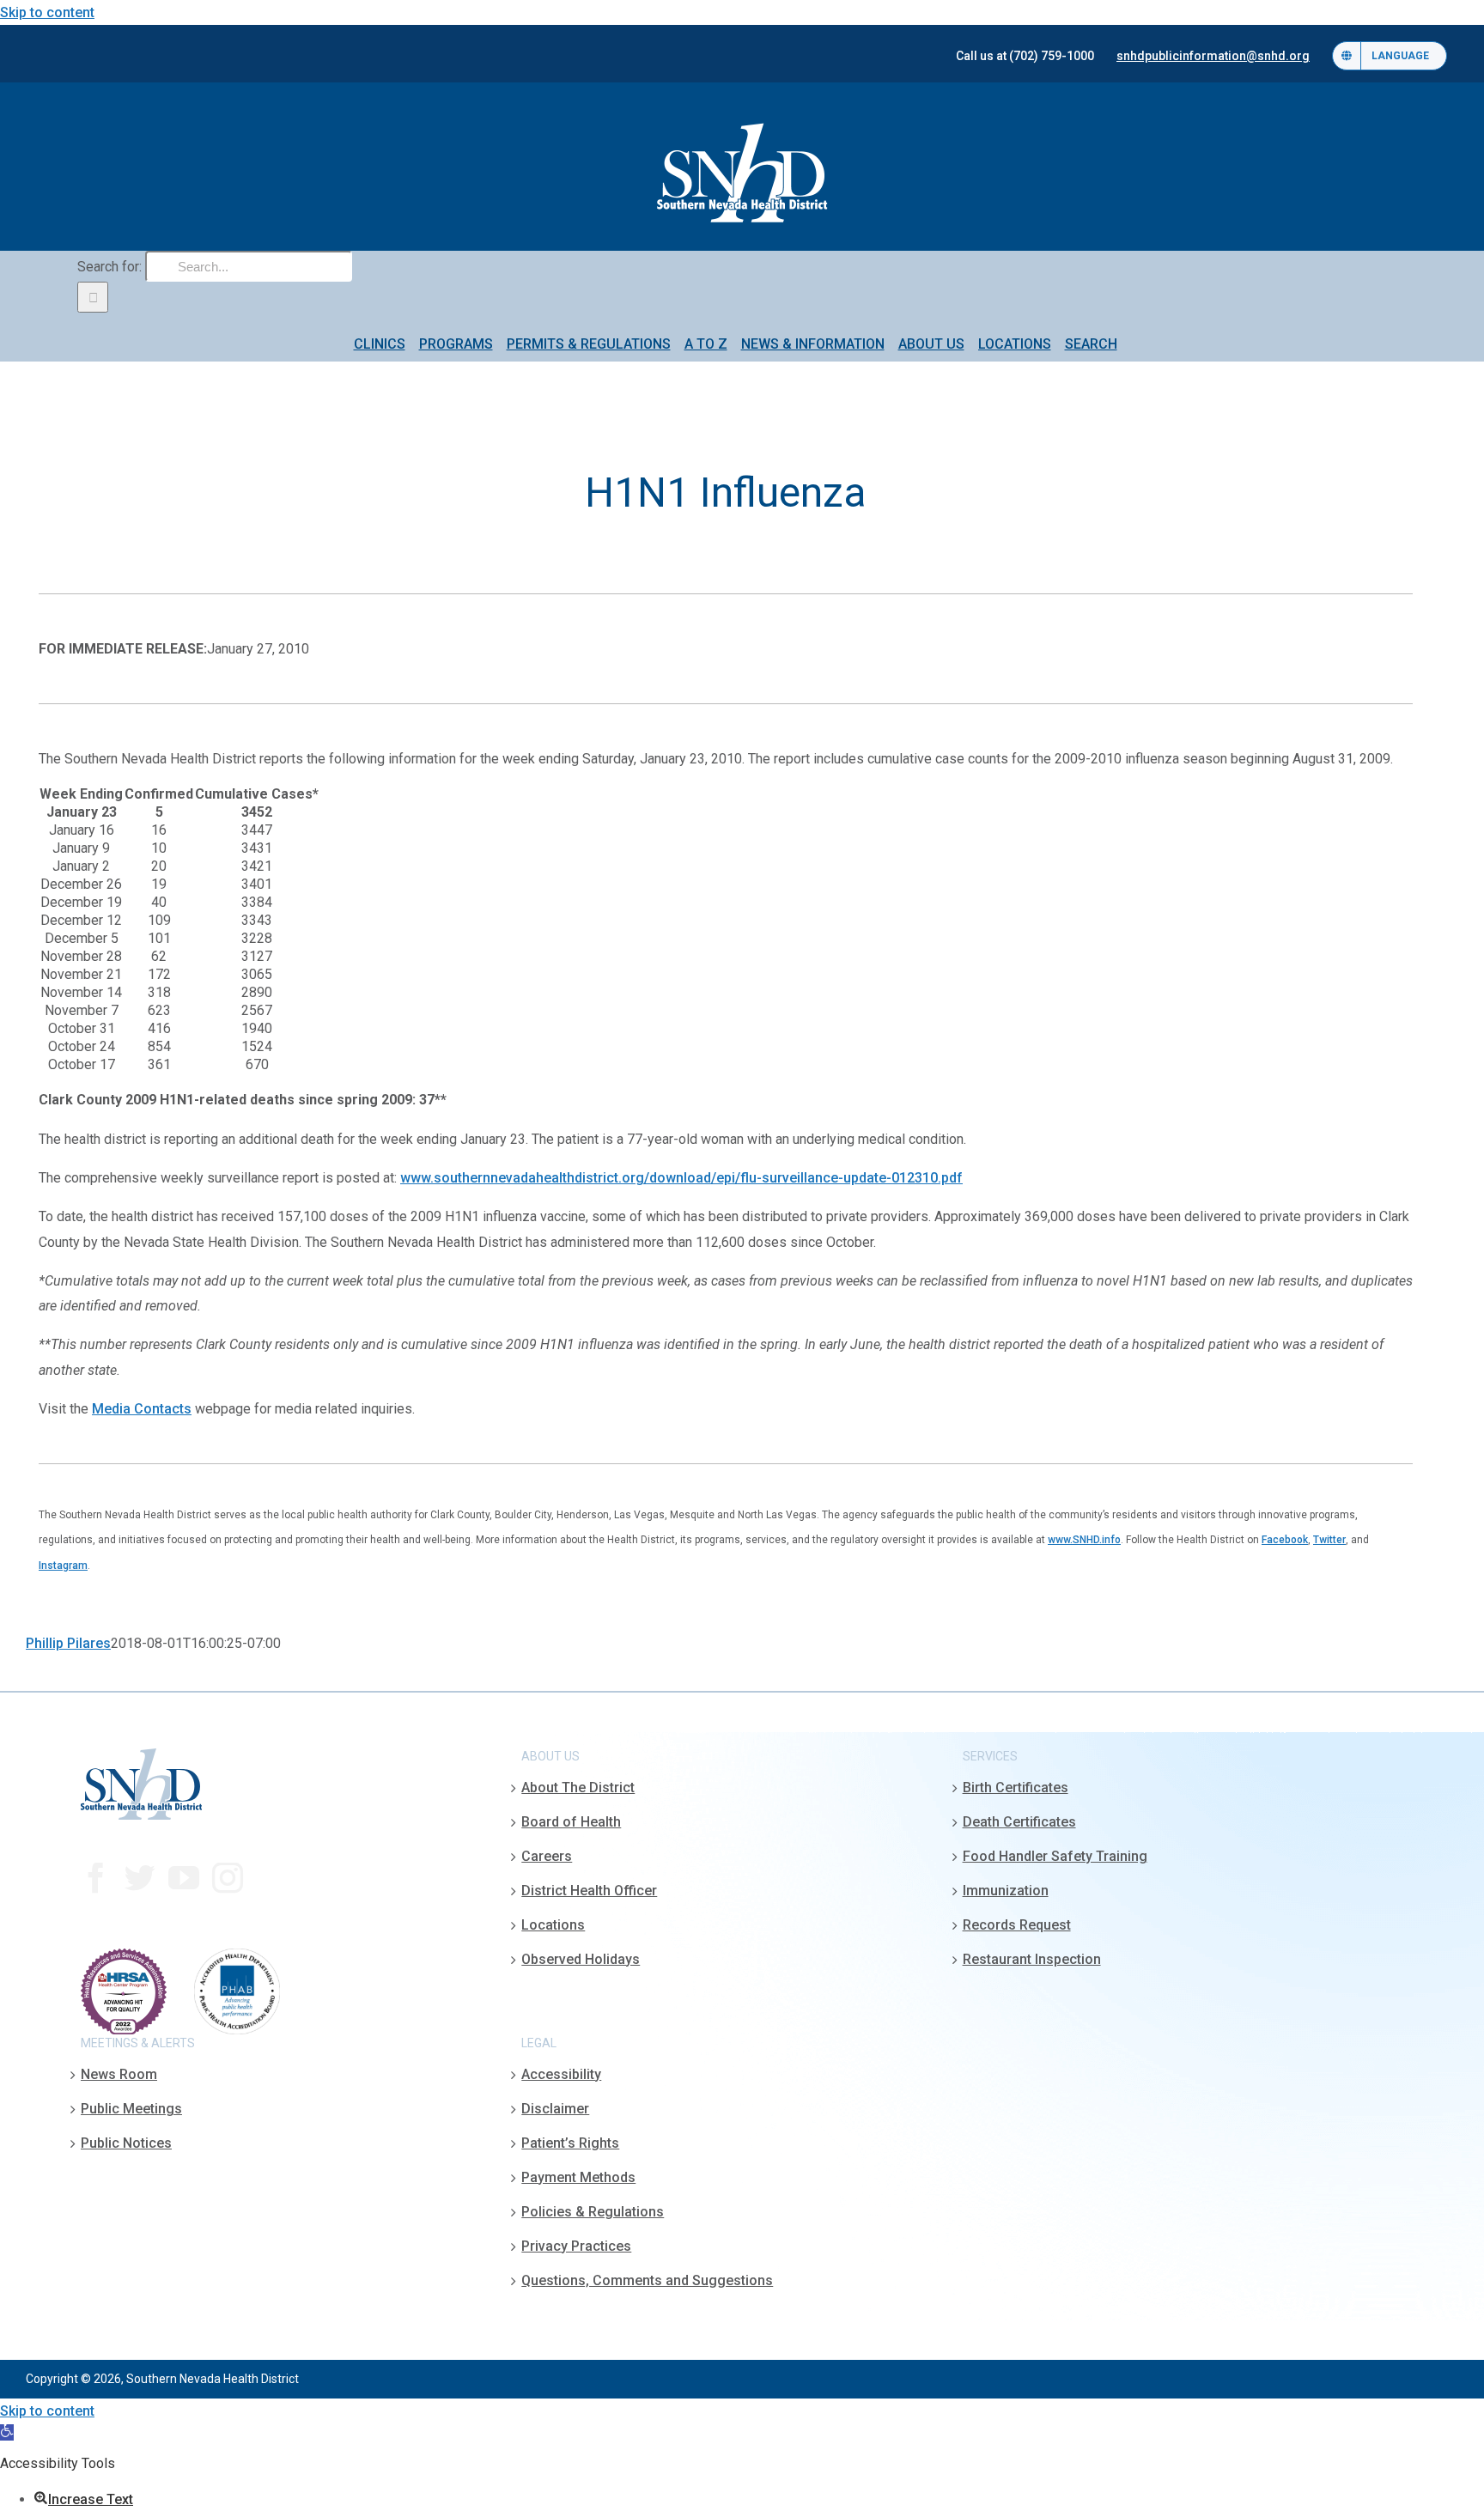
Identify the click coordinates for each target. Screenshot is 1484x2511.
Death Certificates (1019, 1822)
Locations (553, 1925)
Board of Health (571, 1822)
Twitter (1329, 1540)
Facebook (1285, 1540)
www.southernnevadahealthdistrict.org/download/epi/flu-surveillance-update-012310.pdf (681, 1178)
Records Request (1017, 1925)
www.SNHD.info (1084, 1540)
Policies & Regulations (593, 2212)
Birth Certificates (1016, 1787)
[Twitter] (140, 1878)
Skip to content (47, 12)
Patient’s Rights (570, 2143)
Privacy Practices (576, 2246)
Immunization (1006, 1891)
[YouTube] (184, 1878)
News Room (119, 2074)
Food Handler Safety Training (1055, 1856)
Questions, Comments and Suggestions (647, 2280)
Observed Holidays (581, 1959)
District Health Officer (589, 1891)
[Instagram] (228, 1878)
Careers (547, 1856)
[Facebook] (96, 1878)
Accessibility (561, 2074)
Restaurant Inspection (1032, 1959)
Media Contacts (142, 1409)
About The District (578, 1787)
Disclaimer (555, 2109)
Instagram (63, 1566)
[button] (7, 2432)
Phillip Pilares (68, 1643)
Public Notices (126, 2143)
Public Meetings (131, 2109)
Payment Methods (578, 2177)
